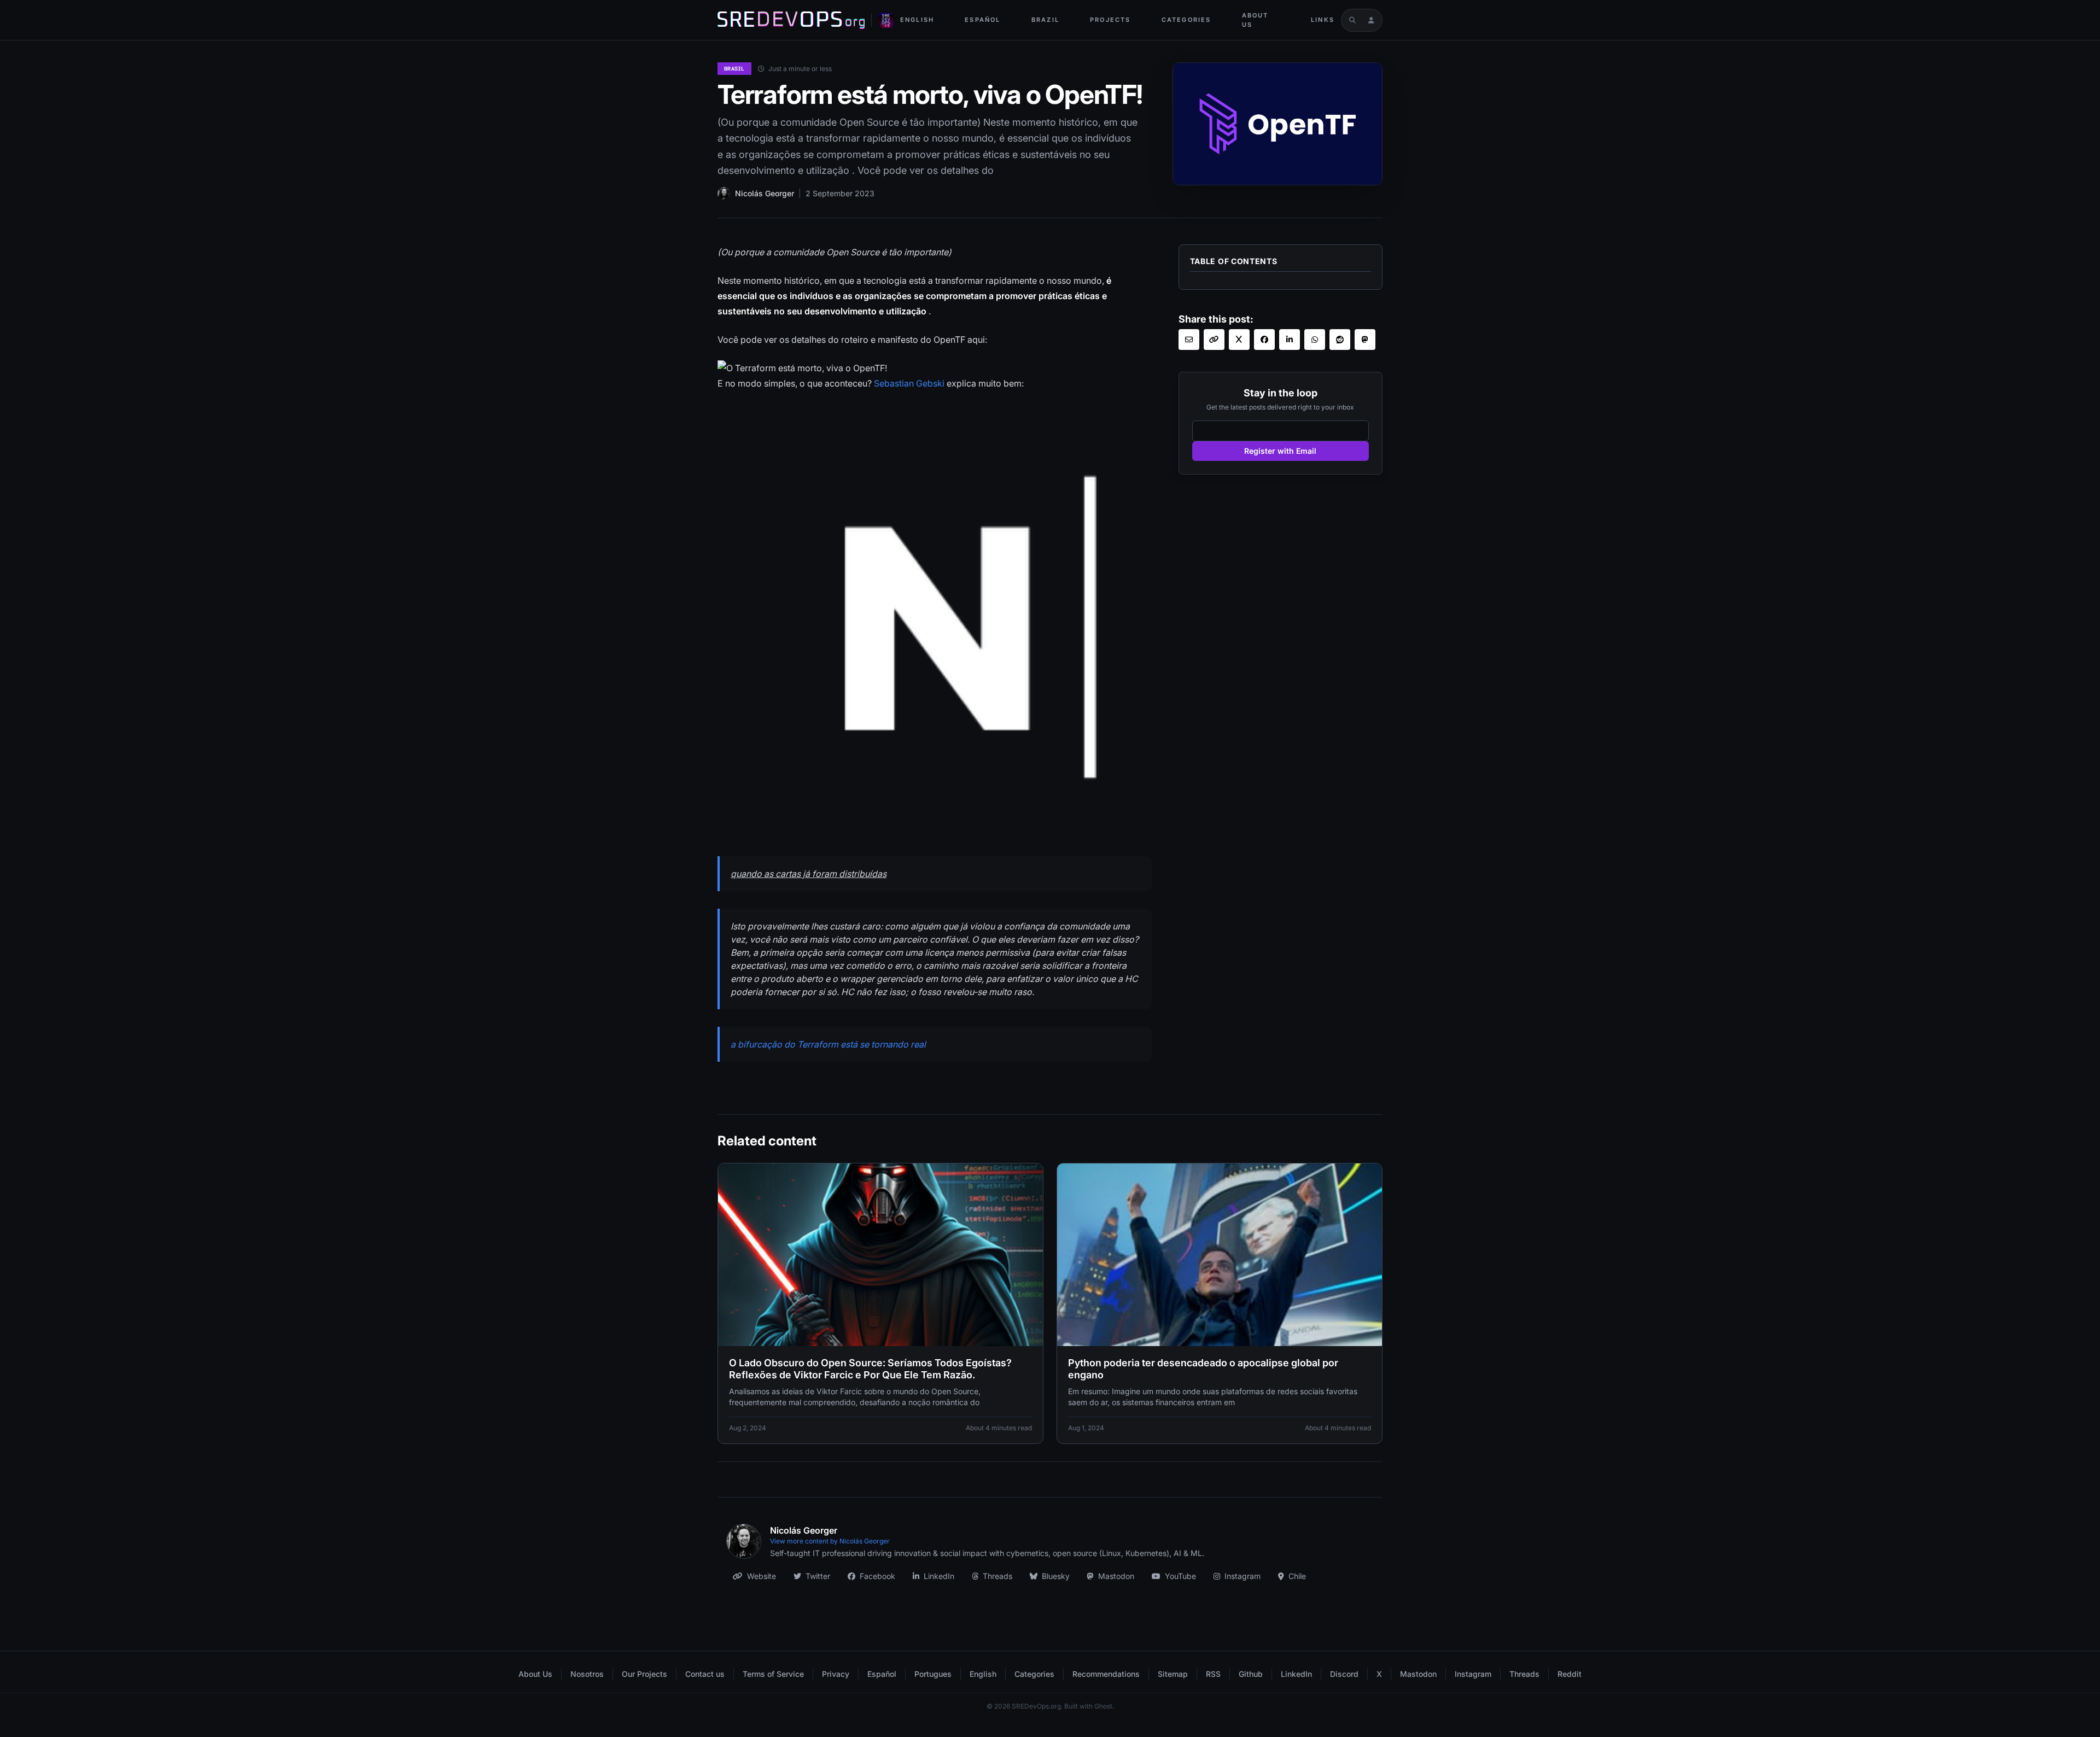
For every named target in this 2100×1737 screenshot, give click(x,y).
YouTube (1180, 1576)
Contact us (705, 1674)
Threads (997, 1576)
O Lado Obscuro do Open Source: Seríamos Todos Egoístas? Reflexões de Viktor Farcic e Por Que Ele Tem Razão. (870, 1369)
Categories (1186, 20)
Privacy (836, 1674)
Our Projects (644, 1674)
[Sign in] (1371, 20)
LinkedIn (939, 1576)
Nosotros (587, 1674)
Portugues (933, 1674)
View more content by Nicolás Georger (830, 1541)
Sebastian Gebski (909, 383)
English (917, 20)
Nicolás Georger (765, 193)
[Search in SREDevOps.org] (1352, 20)
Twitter (818, 1576)
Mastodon (1116, 1576)
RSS (1213, 1674)
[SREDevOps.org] (791, 20)
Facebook (877, 1576)
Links (1323, 20)
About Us (1255, 20)
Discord (1344, 1674)
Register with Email (1280, 451)
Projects (1110, 20)
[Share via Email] (1189, 340)
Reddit (1570, 1674)
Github (1251, 1674)
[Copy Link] (1214, 340)
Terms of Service (773, 1674)
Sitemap (1173, 1674)
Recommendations (1106, 1674)
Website (762, 1576)
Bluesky (1056, 1576)
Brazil (1045, 20)
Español (982, 20)
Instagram (1242, 1576)
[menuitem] (917, 20)
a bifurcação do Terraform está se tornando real (828, 1044)
